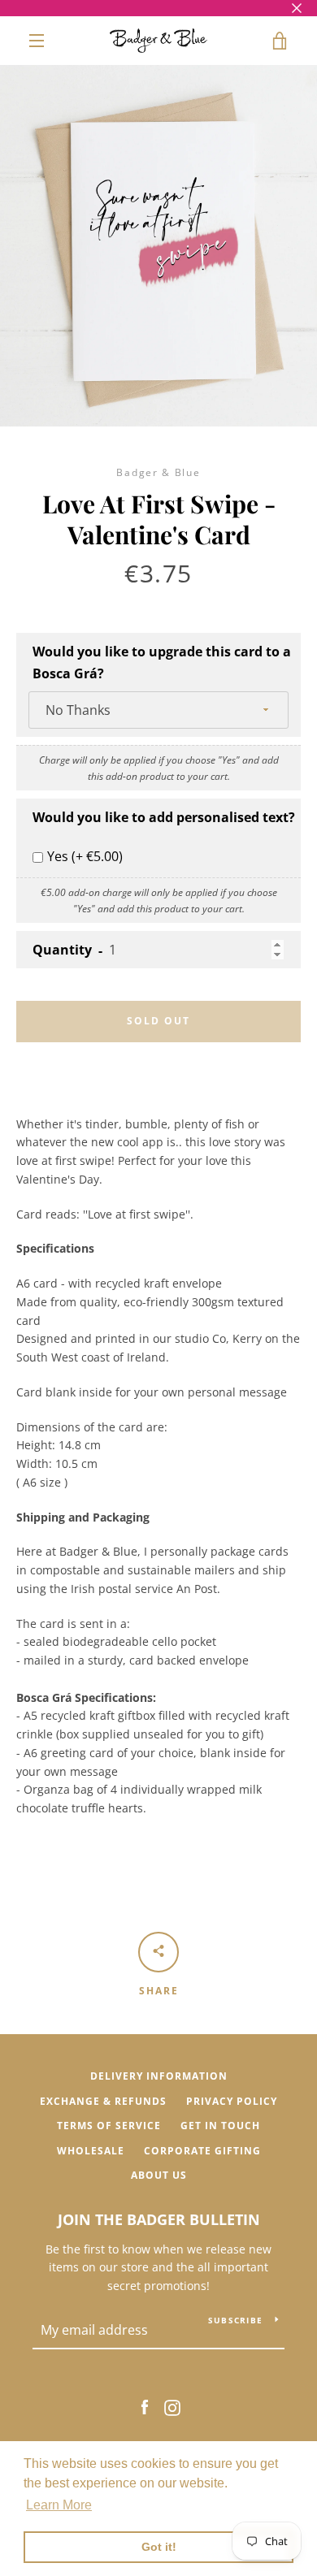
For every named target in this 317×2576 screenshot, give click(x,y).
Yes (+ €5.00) (85, 856)
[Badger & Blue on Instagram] (172, 2407)
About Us (159, 2175)
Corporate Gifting (202, 2151)
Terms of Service (109, 2126)
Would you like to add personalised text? (164, 817)
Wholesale (91, 2151)
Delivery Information (159, 2076)
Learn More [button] (59, 2505)
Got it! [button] (159, 2547)
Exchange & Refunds (103, 2101)
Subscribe (235, 2320)
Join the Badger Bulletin (159, 2219)
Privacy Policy (232, 2101)
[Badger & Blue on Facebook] (145, 2407)
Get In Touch (220, 2126)
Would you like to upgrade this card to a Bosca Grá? (162, 662)
